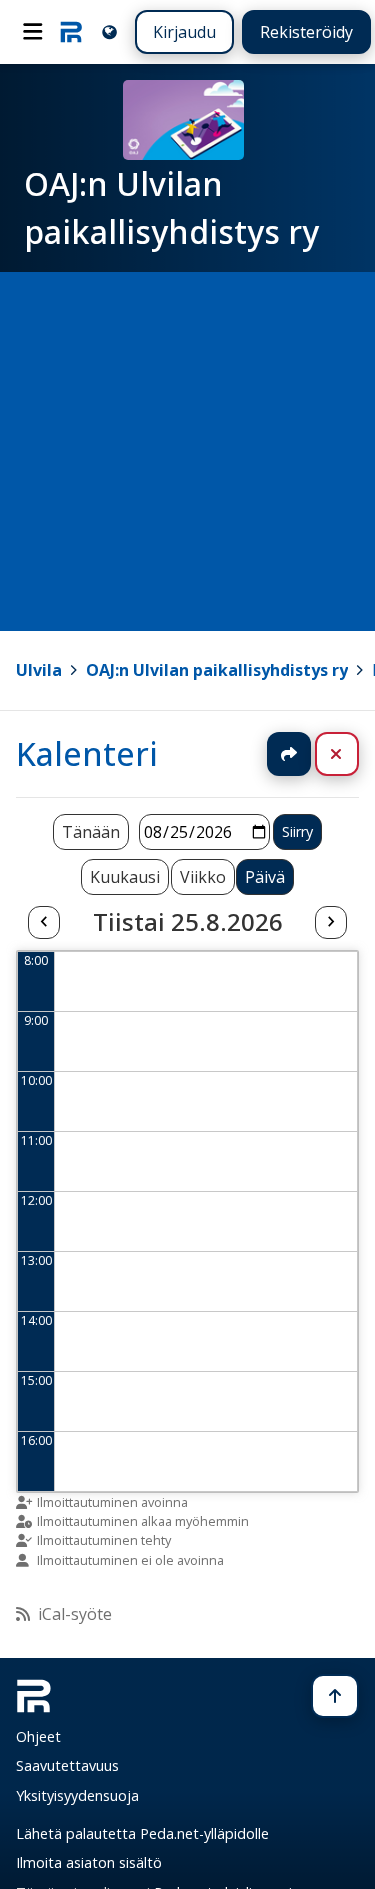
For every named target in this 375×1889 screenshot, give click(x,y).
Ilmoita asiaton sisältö (89, 1862)
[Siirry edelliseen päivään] (44, 923)
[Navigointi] (33, 32)
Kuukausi (125, 877)
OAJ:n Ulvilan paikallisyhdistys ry (217, 670)
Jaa (289, 754)
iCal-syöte (75, 1614)
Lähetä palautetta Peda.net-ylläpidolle (142, 1833)
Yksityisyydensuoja (77, 1795)
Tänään (91, 832)
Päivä (265, 877)
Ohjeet (38, 1736)
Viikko (203, 877)
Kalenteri (87, 753)
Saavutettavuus (67, 1765)
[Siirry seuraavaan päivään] (331, 923)
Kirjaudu (184, 32)
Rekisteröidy (306, 32)
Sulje (352, 754)
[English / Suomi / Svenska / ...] (109, 31)
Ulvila (39, 670)
